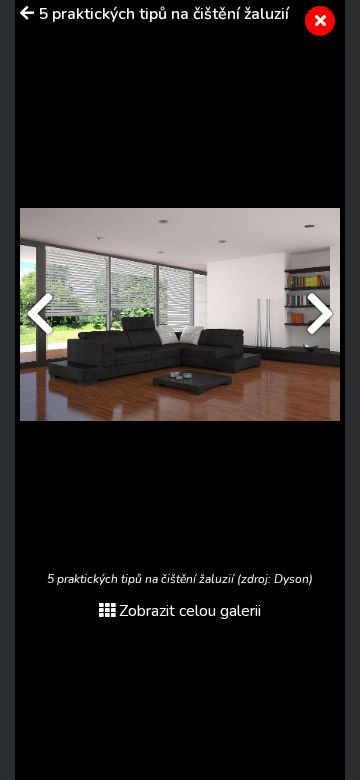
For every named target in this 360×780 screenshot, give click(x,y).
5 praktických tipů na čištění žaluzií (163, 14)
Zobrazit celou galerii (190, 611)
